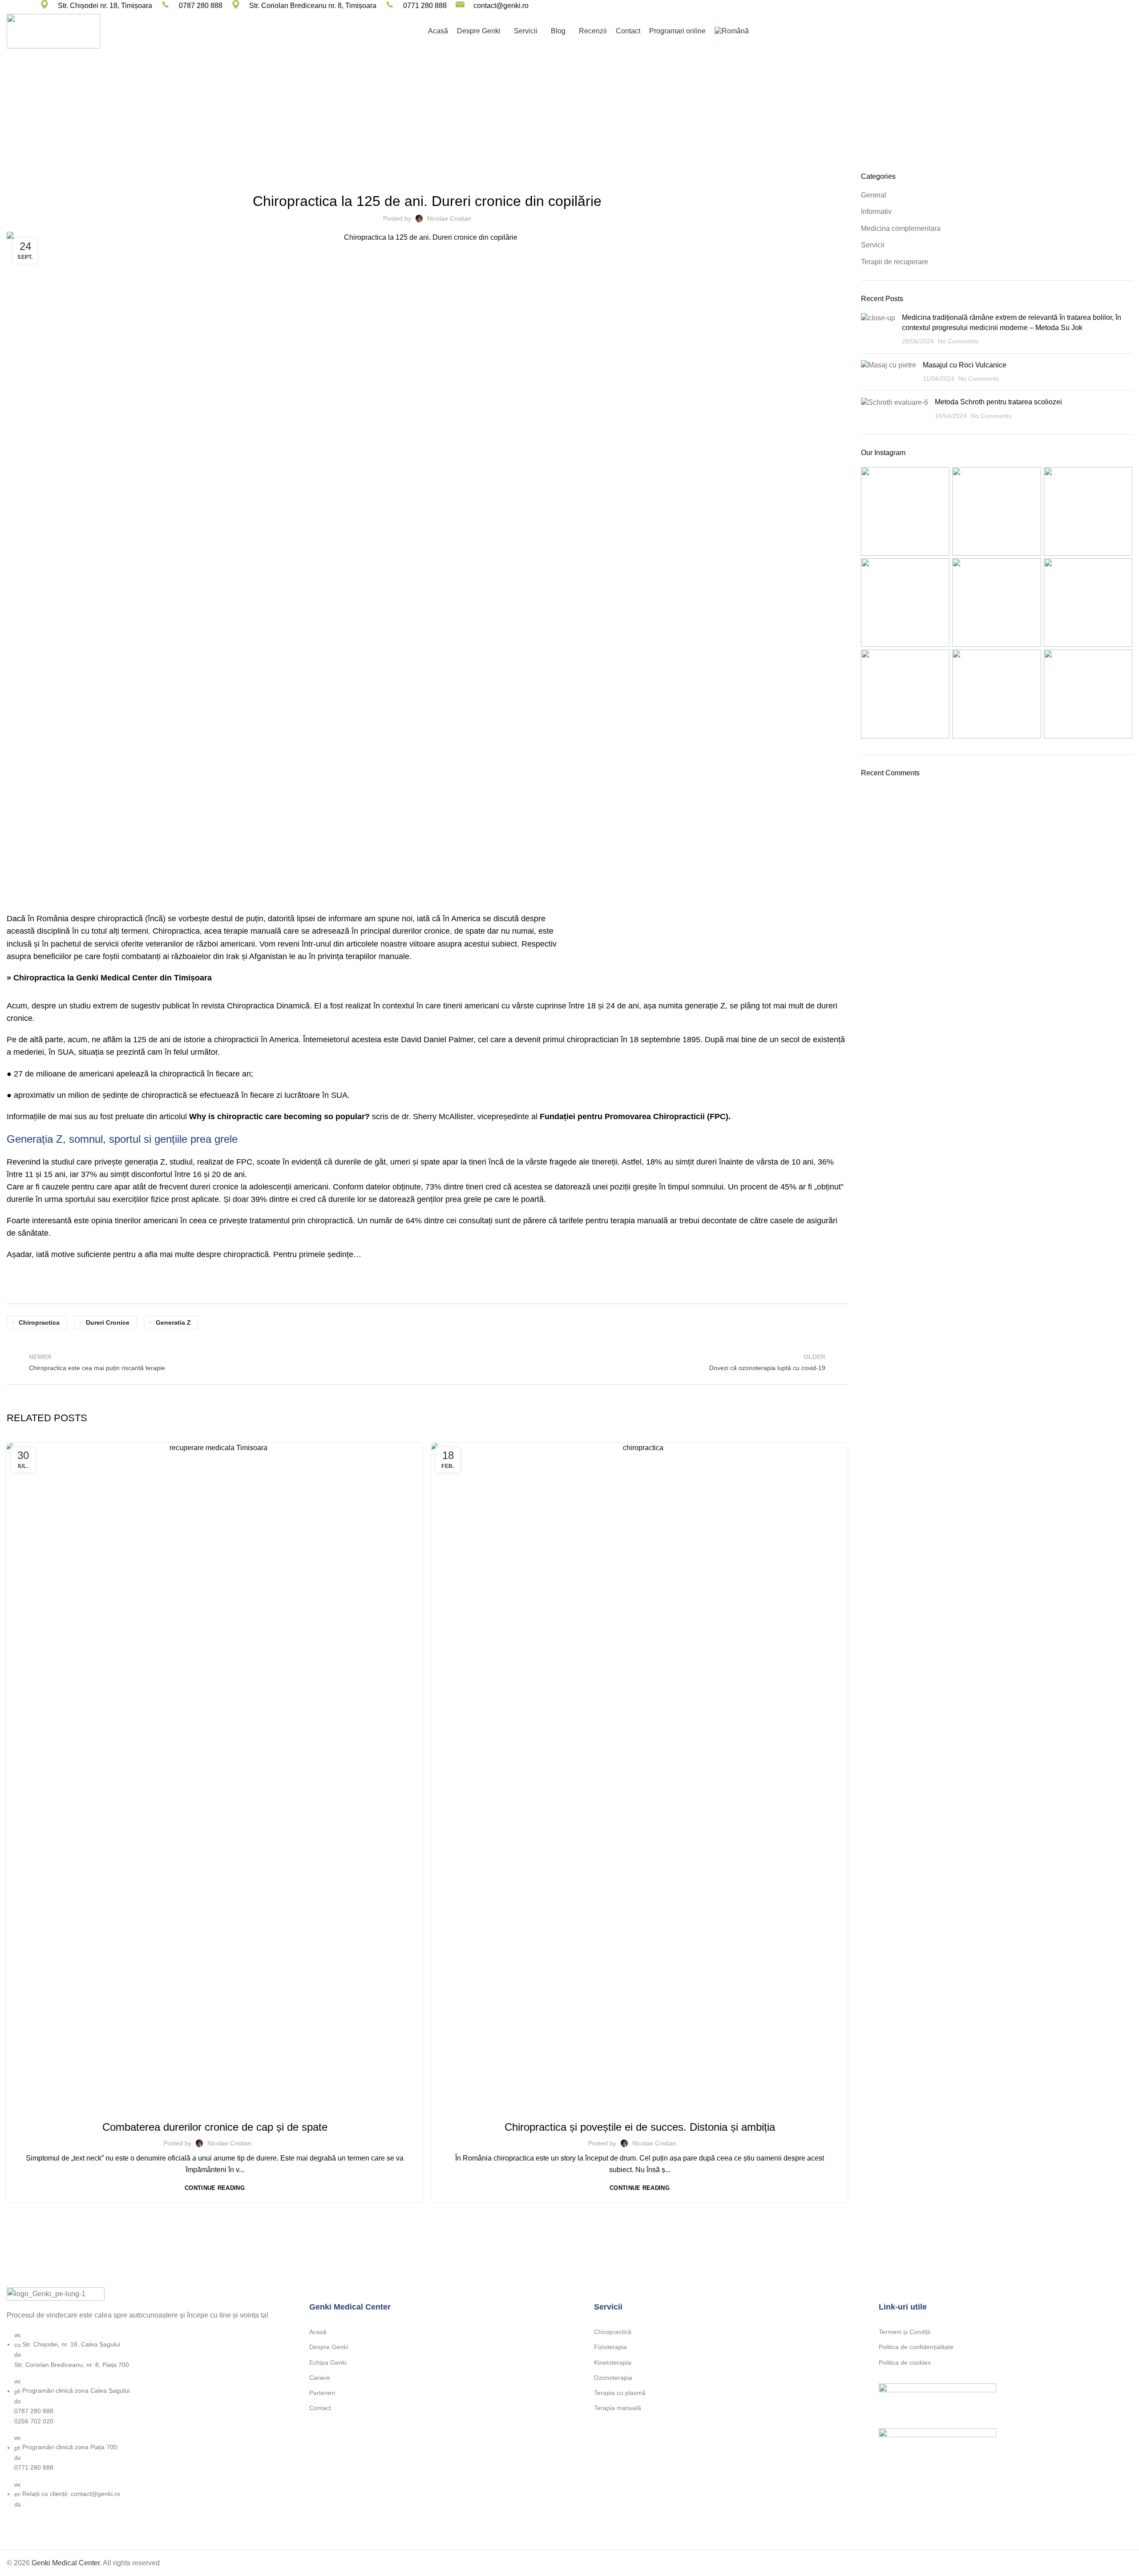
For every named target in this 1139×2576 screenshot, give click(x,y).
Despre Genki (329, 2347)
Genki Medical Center (66, 2563)
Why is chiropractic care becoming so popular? (279, 1117)
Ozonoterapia (613, 2378)
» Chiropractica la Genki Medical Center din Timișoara (109, 978)
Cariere (320, 2378)
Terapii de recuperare (639, 2108)
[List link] (142, 2398)
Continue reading (215, 2188)
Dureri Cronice (108, 1322)
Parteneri (322, 2393)
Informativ (876, 212)
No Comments (958, 341)
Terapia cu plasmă (620, 2393)
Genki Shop (1105, 31)
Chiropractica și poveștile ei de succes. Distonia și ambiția (640, 2127)
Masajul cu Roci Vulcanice (965, 365)
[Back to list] (427, 1362)
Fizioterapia (610, 2347)
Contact (320, 2408)
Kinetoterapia (613, 2362)
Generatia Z (173, 1322)
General (215, 2108)
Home (529, 122)
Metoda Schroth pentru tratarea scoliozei (998, 402)
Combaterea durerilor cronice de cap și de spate (215, 2127)
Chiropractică (613, 2332)
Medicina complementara (581, 122)
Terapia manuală (618, 2408)
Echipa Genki (328, 2362)
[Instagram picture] (905, 511)
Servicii (873, 245)
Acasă (318, 2332)
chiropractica (39, 1322)
